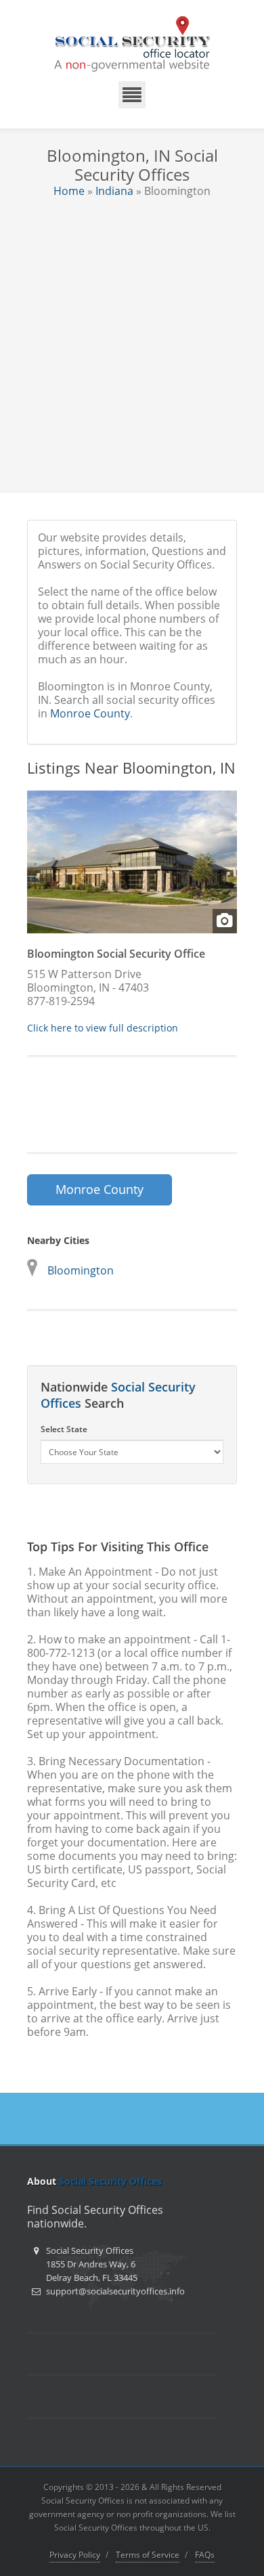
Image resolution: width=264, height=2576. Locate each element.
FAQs (205, 2555)
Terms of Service (148, 2555)
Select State (64, 1429)
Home (69, 191)
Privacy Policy (75, 2555)
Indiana (114, 191)
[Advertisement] (132, 336)
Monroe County (90, 713)
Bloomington (81, 1270)
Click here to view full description (103, 1028)
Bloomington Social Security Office (116, 954)
